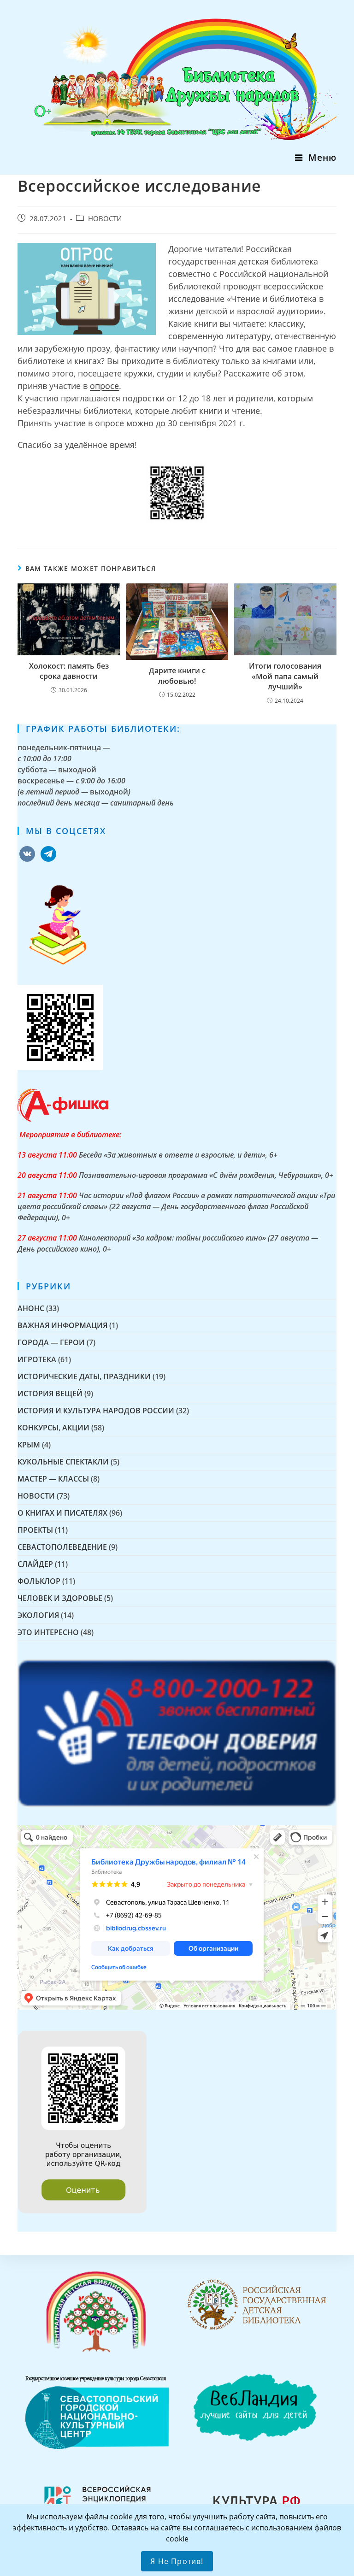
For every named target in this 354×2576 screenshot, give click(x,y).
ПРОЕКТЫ (35, 1530)
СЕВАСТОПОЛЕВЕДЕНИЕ (62, 1547)
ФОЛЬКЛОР (39, 1581)
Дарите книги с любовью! (177, 676)
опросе (104, 386)
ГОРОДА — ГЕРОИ (51, 1342)
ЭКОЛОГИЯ (38, 1615)
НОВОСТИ (105, 219)
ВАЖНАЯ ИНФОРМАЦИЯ (62, 1325)
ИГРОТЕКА (37, 1359)
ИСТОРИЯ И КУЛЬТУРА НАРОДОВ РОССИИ (96, 1411)
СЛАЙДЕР (35, 1564)
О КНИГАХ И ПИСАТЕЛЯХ (62, 1513)
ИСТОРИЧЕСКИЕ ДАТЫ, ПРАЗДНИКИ (84, 1376)
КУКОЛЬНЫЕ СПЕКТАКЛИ (63, 1462)
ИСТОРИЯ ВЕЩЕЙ (50, 1394)
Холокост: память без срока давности (69, 671)
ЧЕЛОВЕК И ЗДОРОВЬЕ (60, 1598)
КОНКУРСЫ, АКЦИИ (53, 1428)
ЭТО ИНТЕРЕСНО (48, 1632)
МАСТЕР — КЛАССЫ (53, 1479)
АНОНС (31, 1308)
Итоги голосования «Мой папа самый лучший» (285, 676)
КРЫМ (29, 1445)
